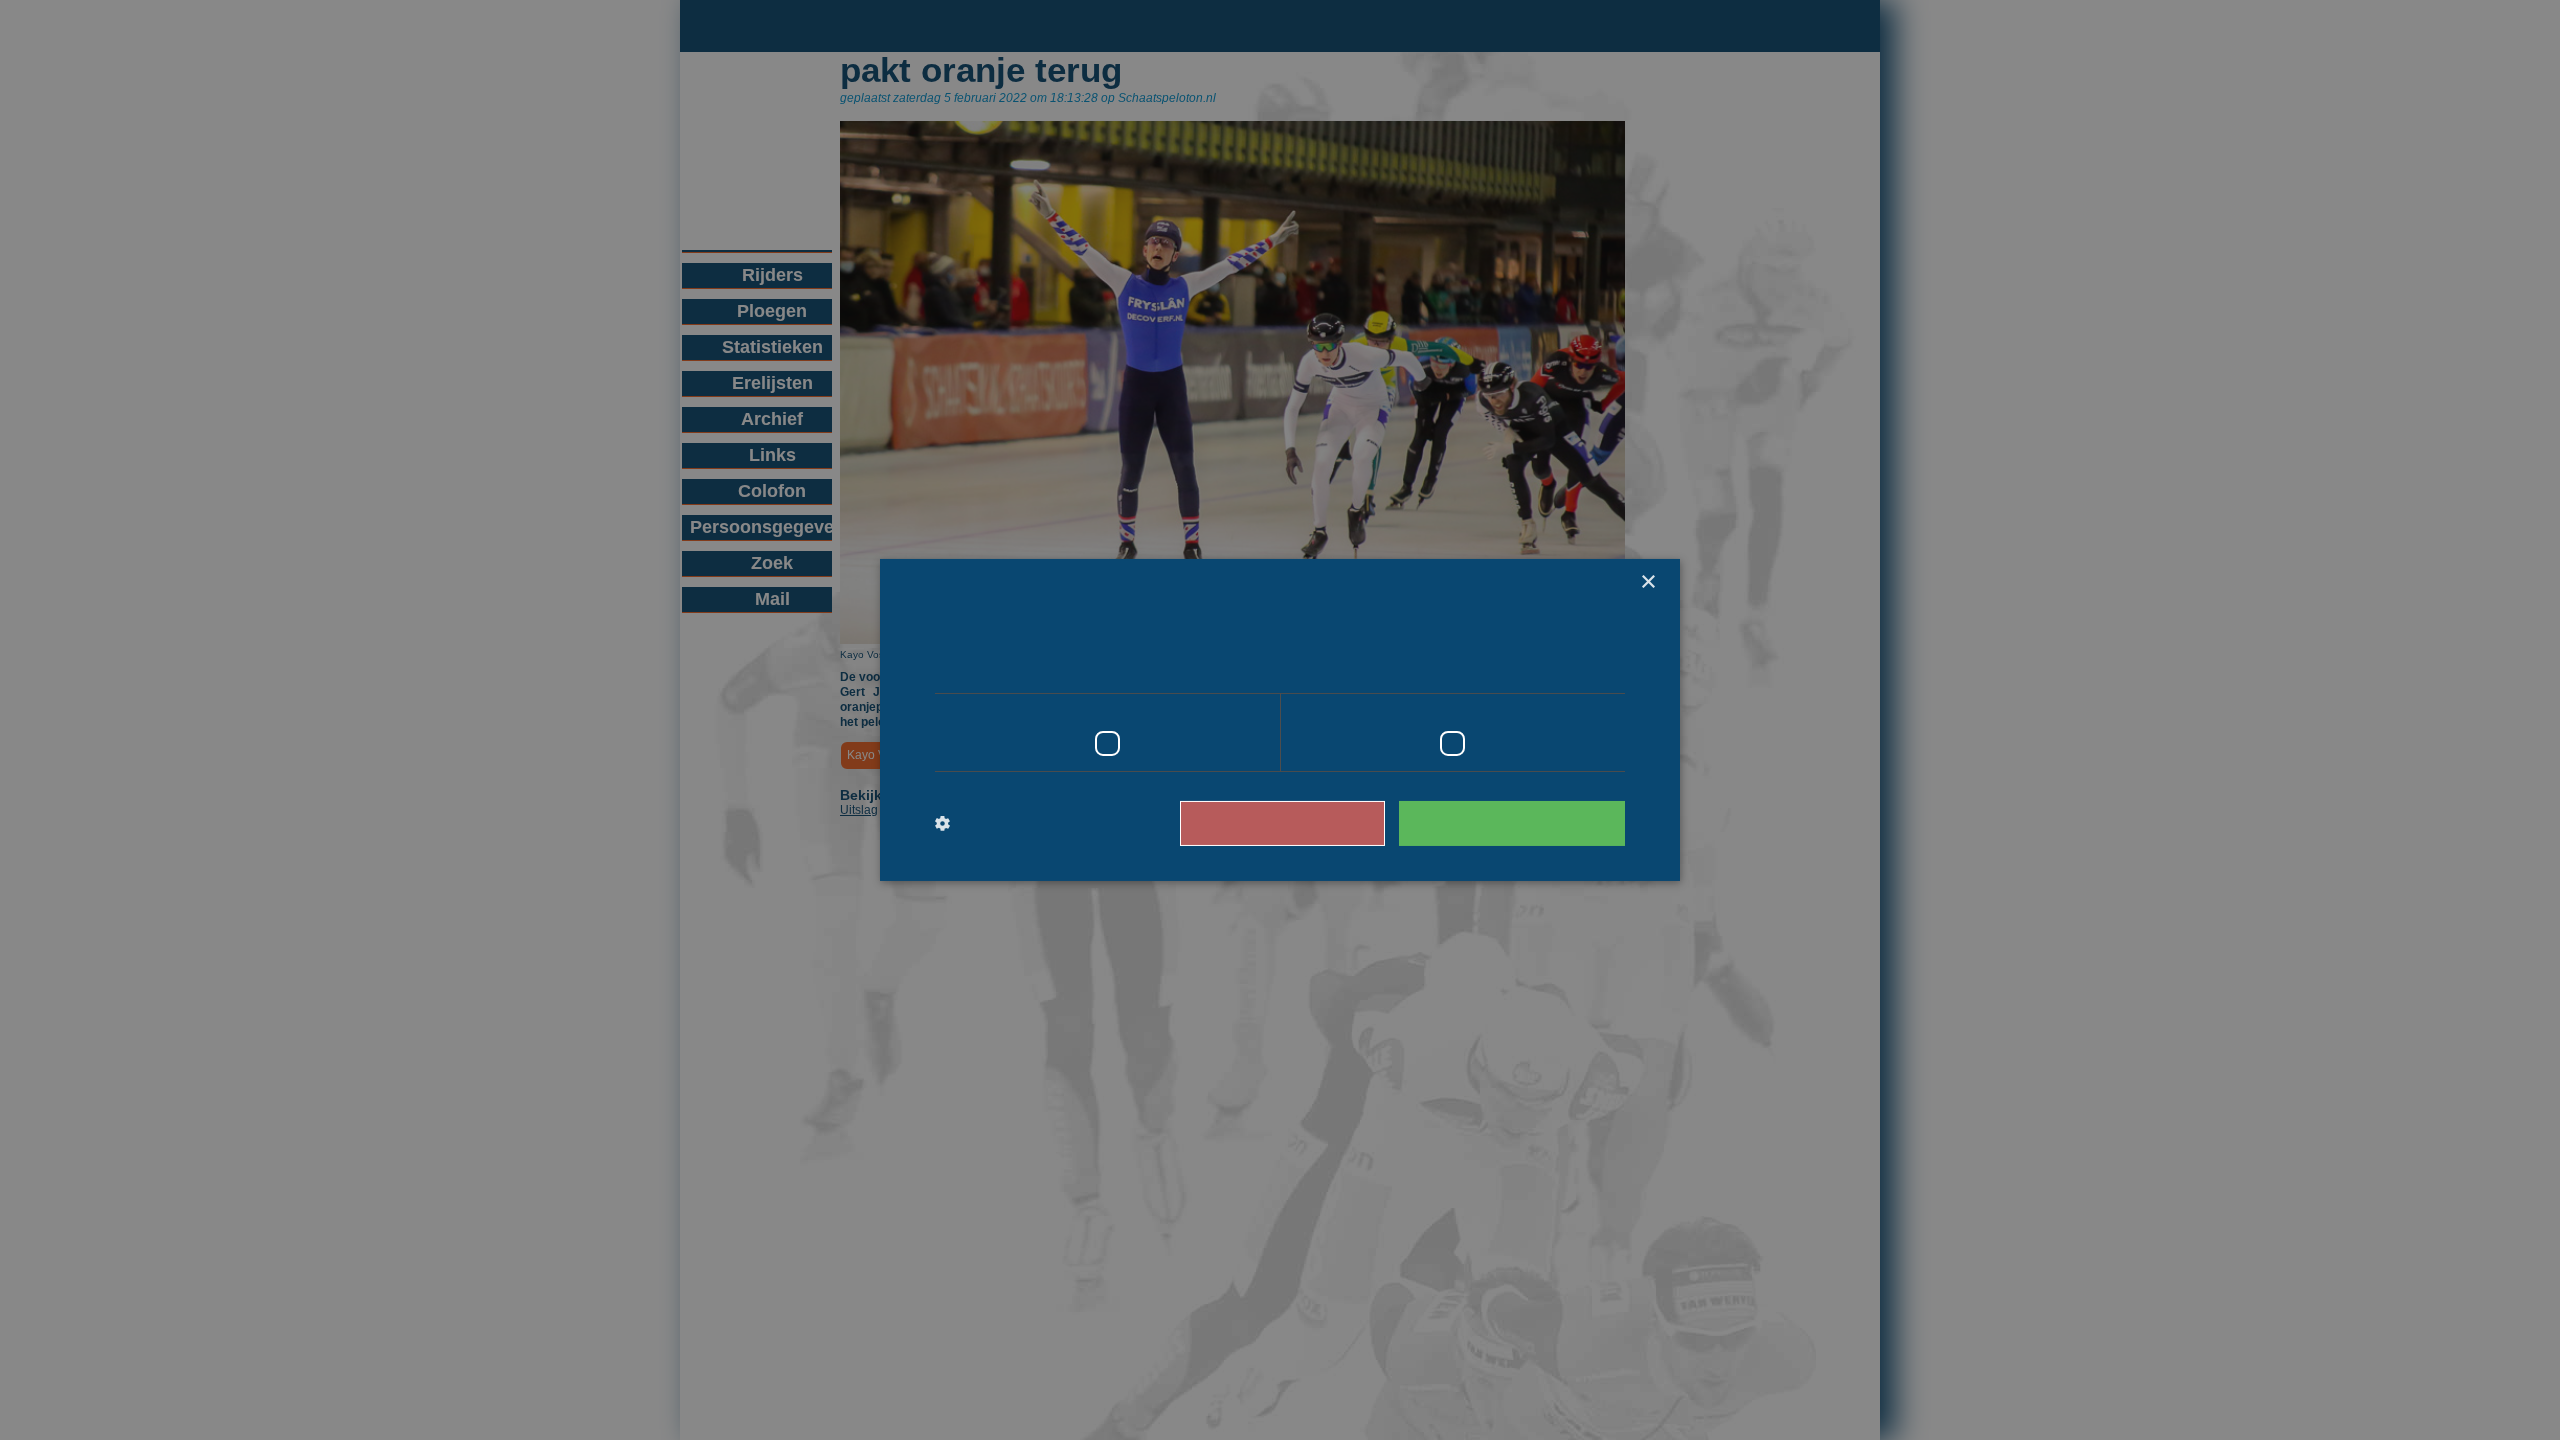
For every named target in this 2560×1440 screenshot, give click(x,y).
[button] (1017, 824)
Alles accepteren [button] (1521, 822)
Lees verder (1540, 665)
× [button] (1647, 582)
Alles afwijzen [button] (1311, 822)
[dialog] (1280, 720)
